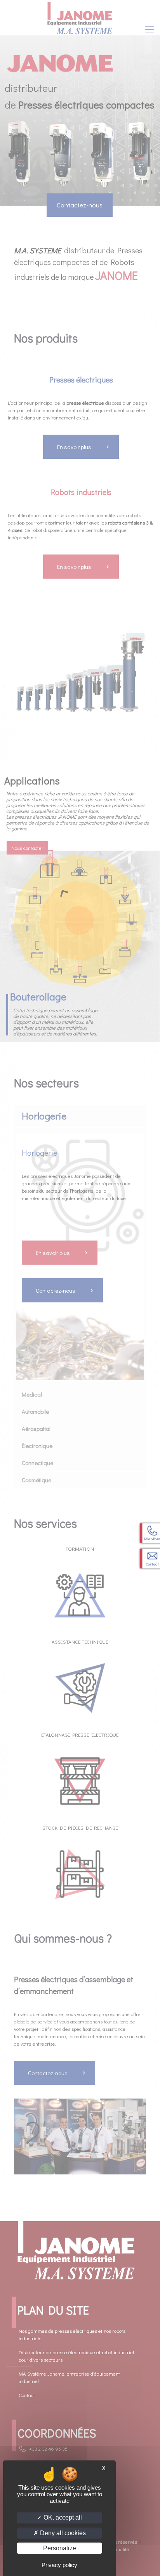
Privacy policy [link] (59, 2565)
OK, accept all (62, 2517)
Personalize (60, 2548)
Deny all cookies (62, 2533)
